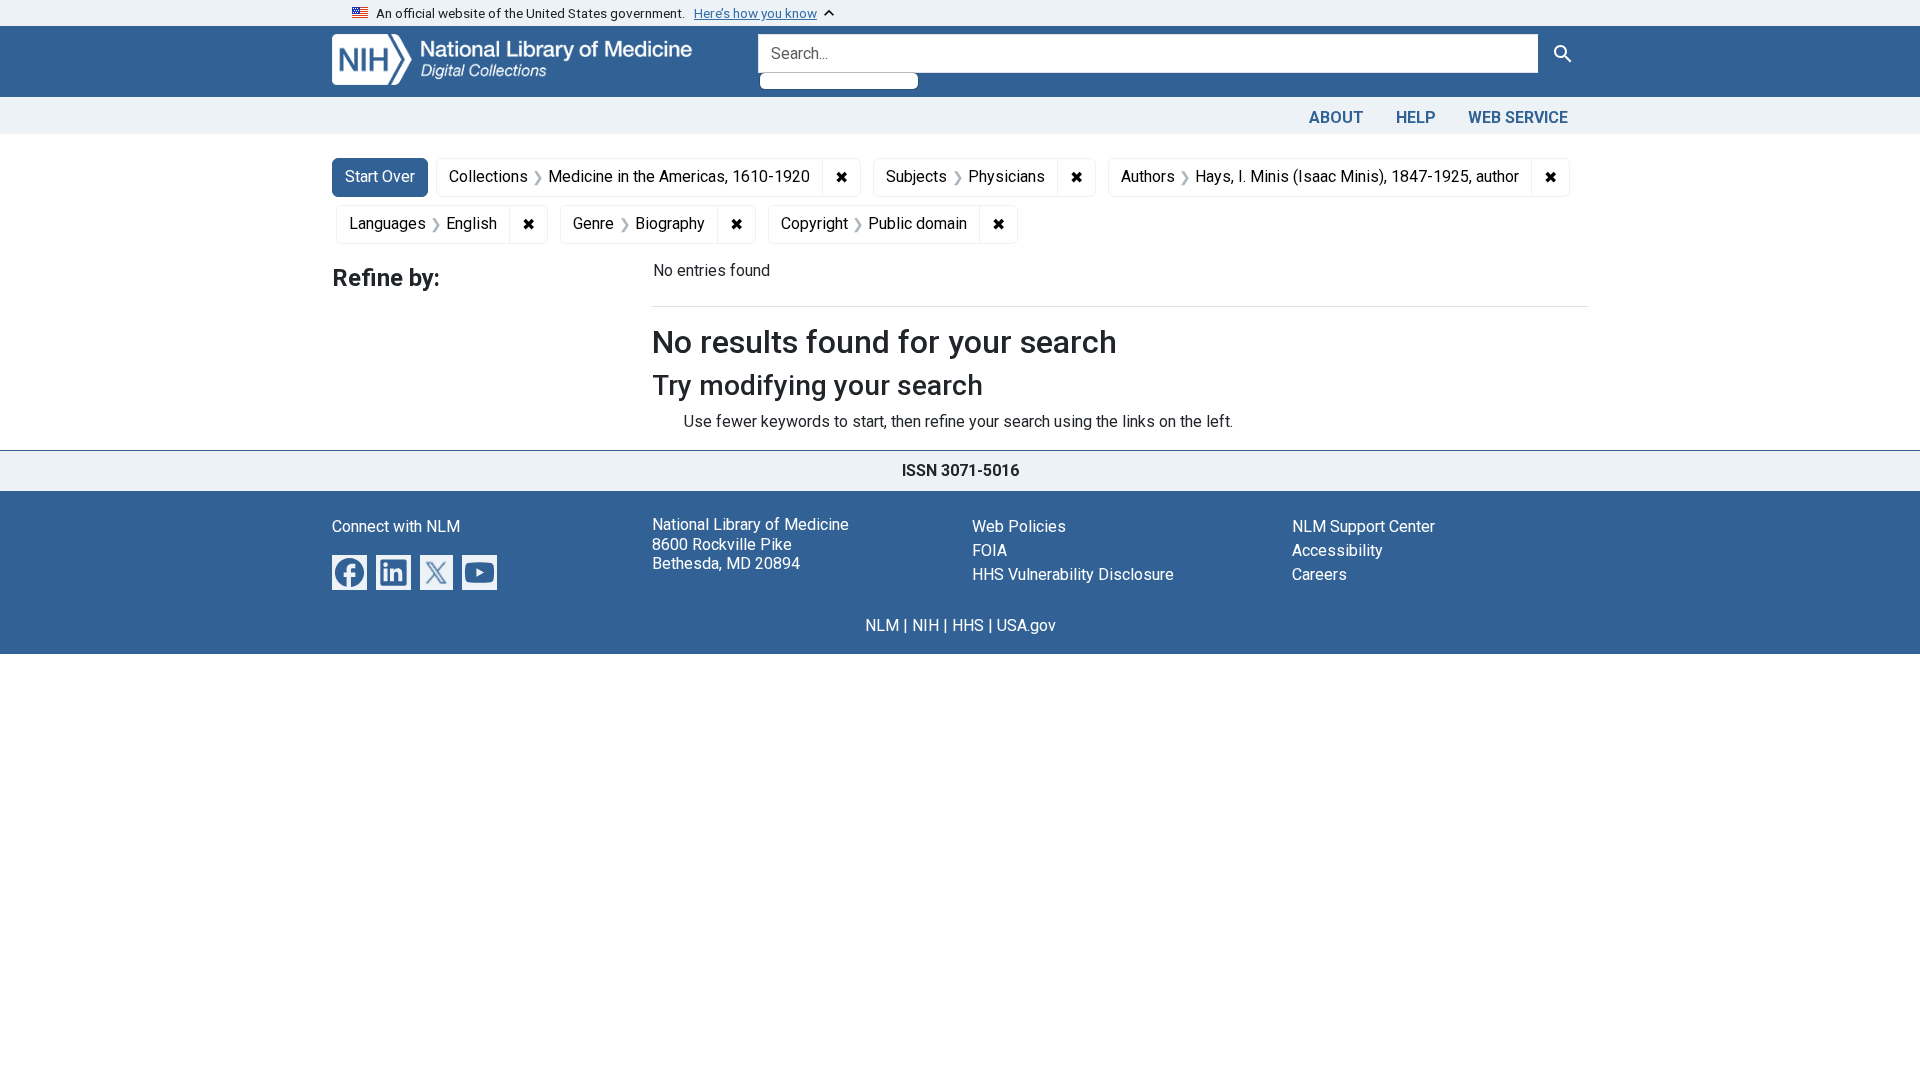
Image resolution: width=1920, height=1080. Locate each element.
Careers (1319, 574)
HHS (968, 625)
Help (1416, 117)
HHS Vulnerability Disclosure (1073, 574)
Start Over (380, 176)
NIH (925, 625)
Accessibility (1337, 550)
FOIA (989, 550)
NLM (882, 625)
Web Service (1518, 117)
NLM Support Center (1363, 526)
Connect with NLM (396, 526)
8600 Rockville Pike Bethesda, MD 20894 (726, 554)
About (1336, 117)
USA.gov (1026, 625)
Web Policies (1019, 526)
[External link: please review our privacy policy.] (349, 571)
